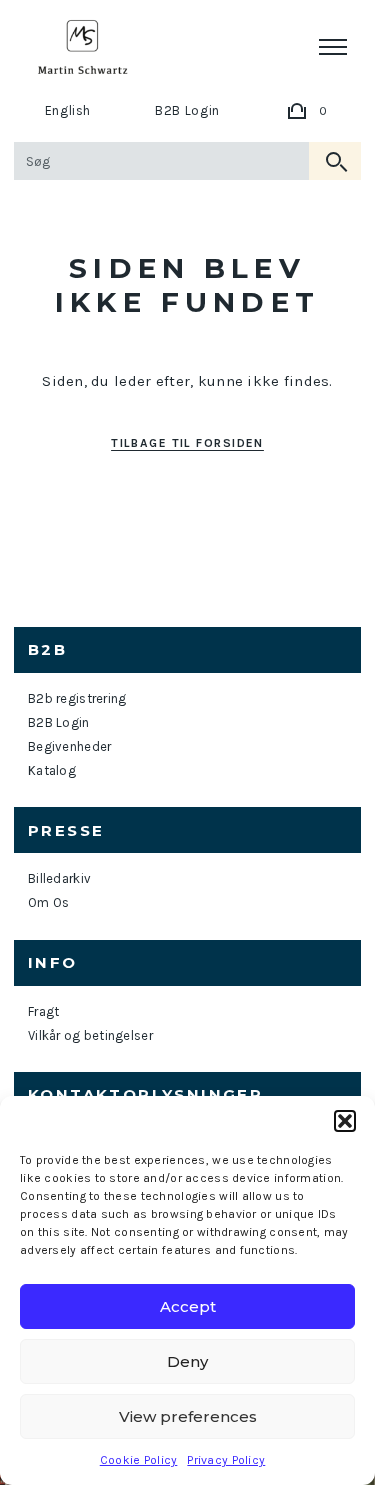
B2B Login (187, 110)
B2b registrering (77, 698)
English (68, 110)
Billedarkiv (59, 878)
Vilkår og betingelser (90, 1035)
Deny (187, 1361)
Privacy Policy (226, 1460)
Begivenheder (69, 746)
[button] (345, 1121)
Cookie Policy (139, 1460)
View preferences (188, 1416)
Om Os (48, 902)
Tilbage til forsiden (187, 443)
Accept (188, 1306)
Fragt (43, 1011)
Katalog (52, 770)
